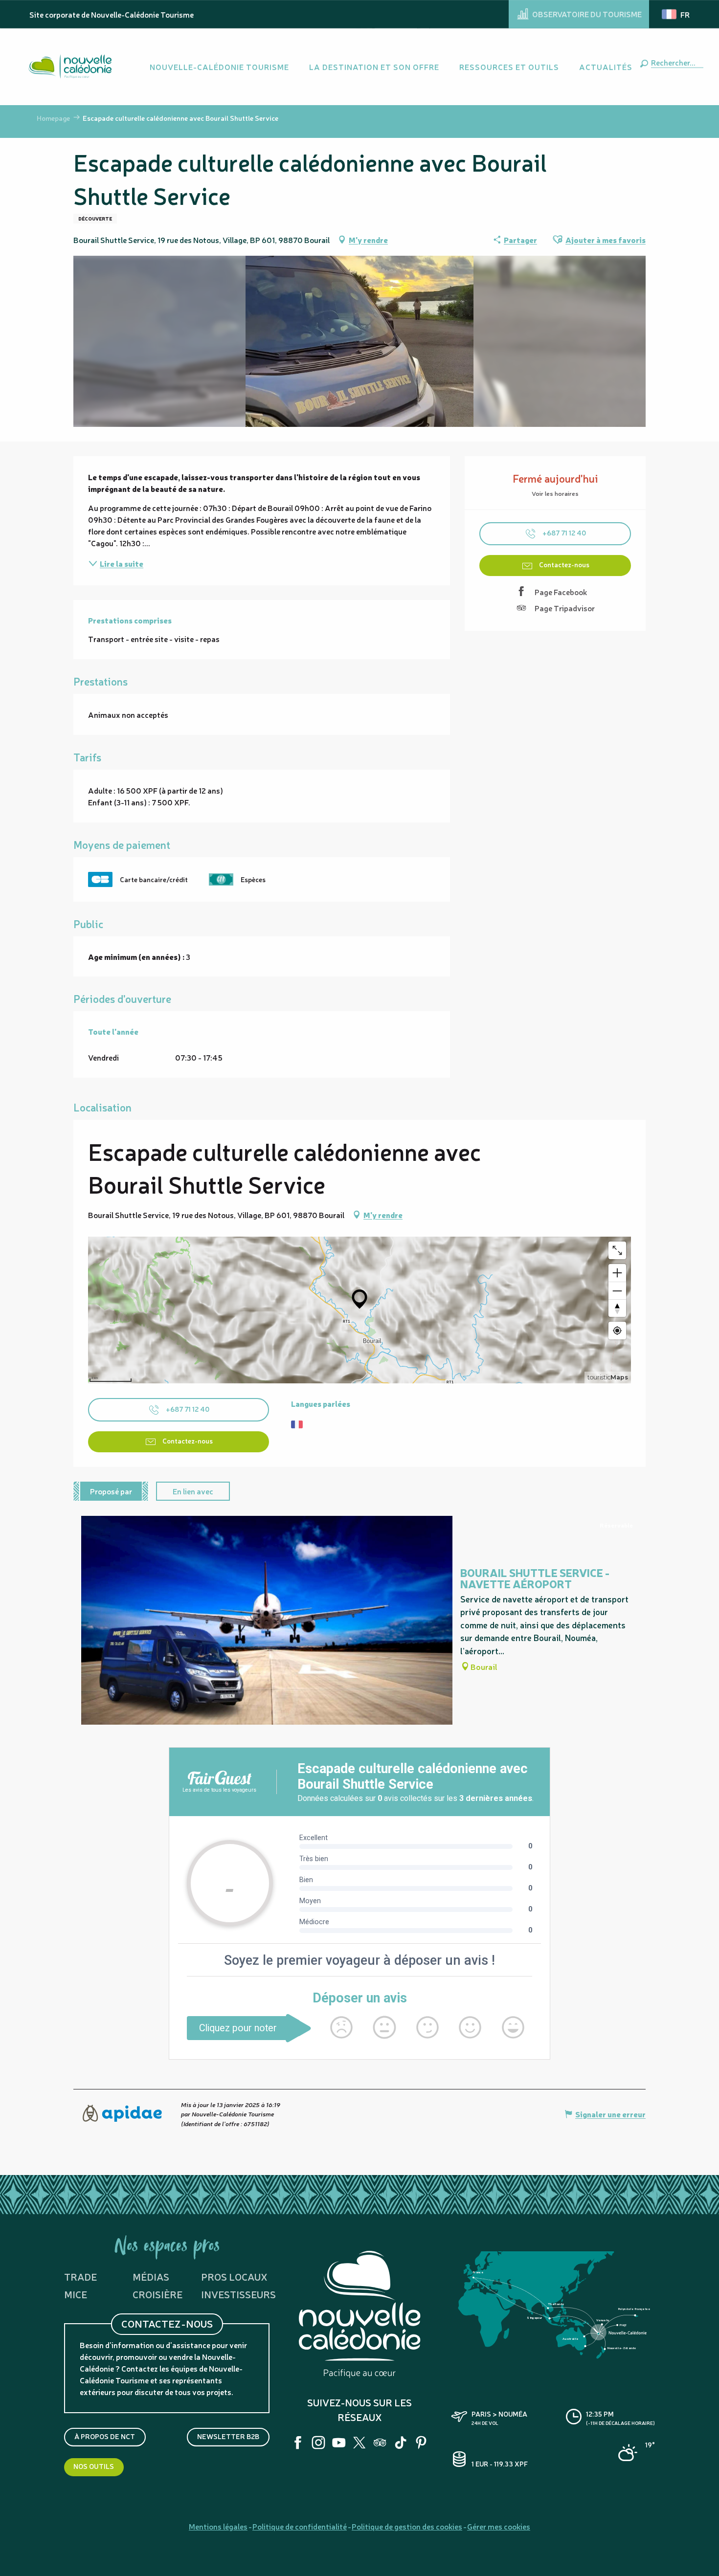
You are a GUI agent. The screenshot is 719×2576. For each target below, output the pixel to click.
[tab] (111, 1491)
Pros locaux (234, 2276)
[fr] (676, 14)
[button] (675, 62)
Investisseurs (238, 2294)
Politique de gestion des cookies (407, 2526)
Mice (76, 2294)
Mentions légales (218, 2526)
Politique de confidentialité (300, 2526)
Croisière (157, 2294)
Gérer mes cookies (499, 2526)
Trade (80, 2276)
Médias (151, 2276)
